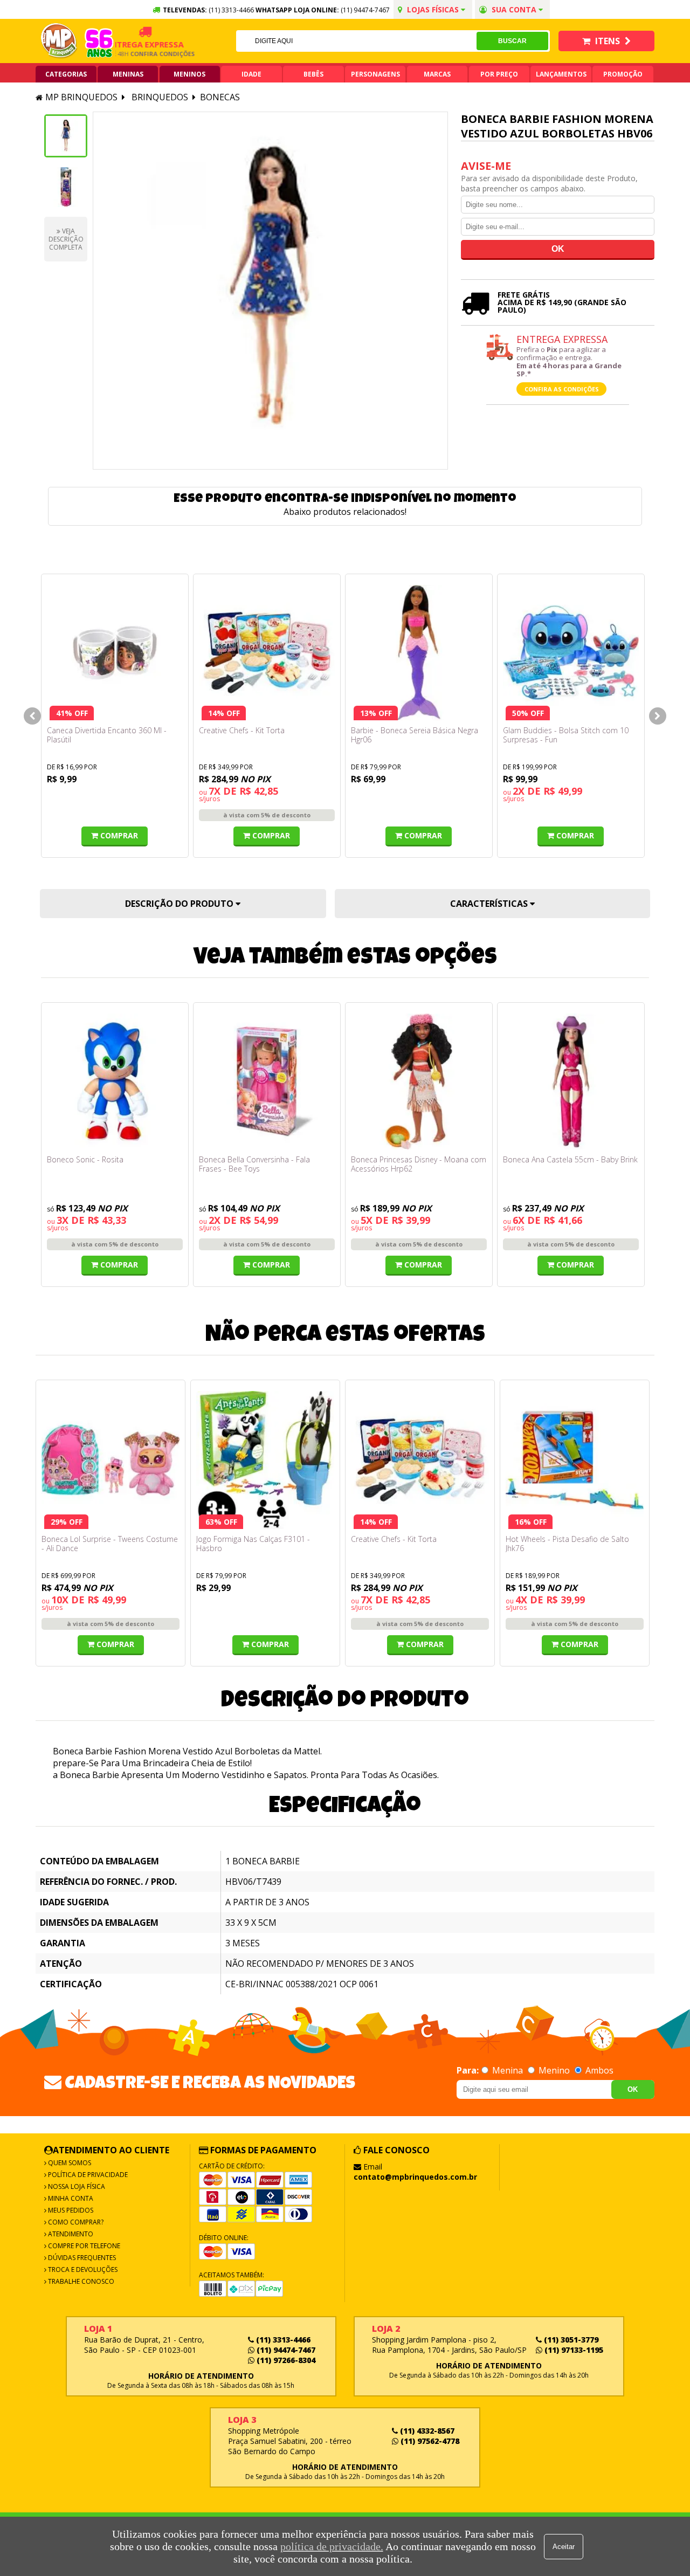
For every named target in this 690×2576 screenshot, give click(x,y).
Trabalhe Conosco (80, 2281)
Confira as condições (562, 389)
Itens (608, 41)
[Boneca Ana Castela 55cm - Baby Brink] (571, 1082)
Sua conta (514, 9)
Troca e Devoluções (82, 2270)
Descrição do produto (180, 904)
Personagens (375, 74)
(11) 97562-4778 (429, 2441)
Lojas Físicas (433, 9)
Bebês (313, 74)
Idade (251, 74)
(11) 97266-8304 (285, 2360)
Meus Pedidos (70, 2210)
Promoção (623, 74)
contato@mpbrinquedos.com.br (415, 2177)
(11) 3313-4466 (282, 2340)
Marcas (437, 74)
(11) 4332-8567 (426, 2431)
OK (633, 2089)
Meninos (189, 74)
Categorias (66, 74)
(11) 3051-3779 (570, 2340)
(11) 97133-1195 (573, 2350)
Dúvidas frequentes (81, 2258)
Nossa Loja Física (76, 2186)
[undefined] (270, 291)
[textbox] (356, 41)
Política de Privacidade (87, 2175)
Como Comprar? (75, 2222)
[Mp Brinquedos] (59, 41)
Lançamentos (561, 74)
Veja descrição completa (66, 239)
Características (490, 904)
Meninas (128, 74)
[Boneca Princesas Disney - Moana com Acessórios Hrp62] (419, 1082)
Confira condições (142, 54)
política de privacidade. (332, 2546)
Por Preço (499, 74)
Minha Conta (70, 2198)
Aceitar (564, 2547)
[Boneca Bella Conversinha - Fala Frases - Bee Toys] (267, 1082)
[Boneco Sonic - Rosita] (115, 1082)
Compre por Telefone (83, 2246)
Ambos (598, 2070)
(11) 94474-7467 (365, 10)
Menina (508, 2070)
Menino (554, 2070)
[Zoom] (66, 136)
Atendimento (70, 2234)
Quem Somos (69, 2163)
